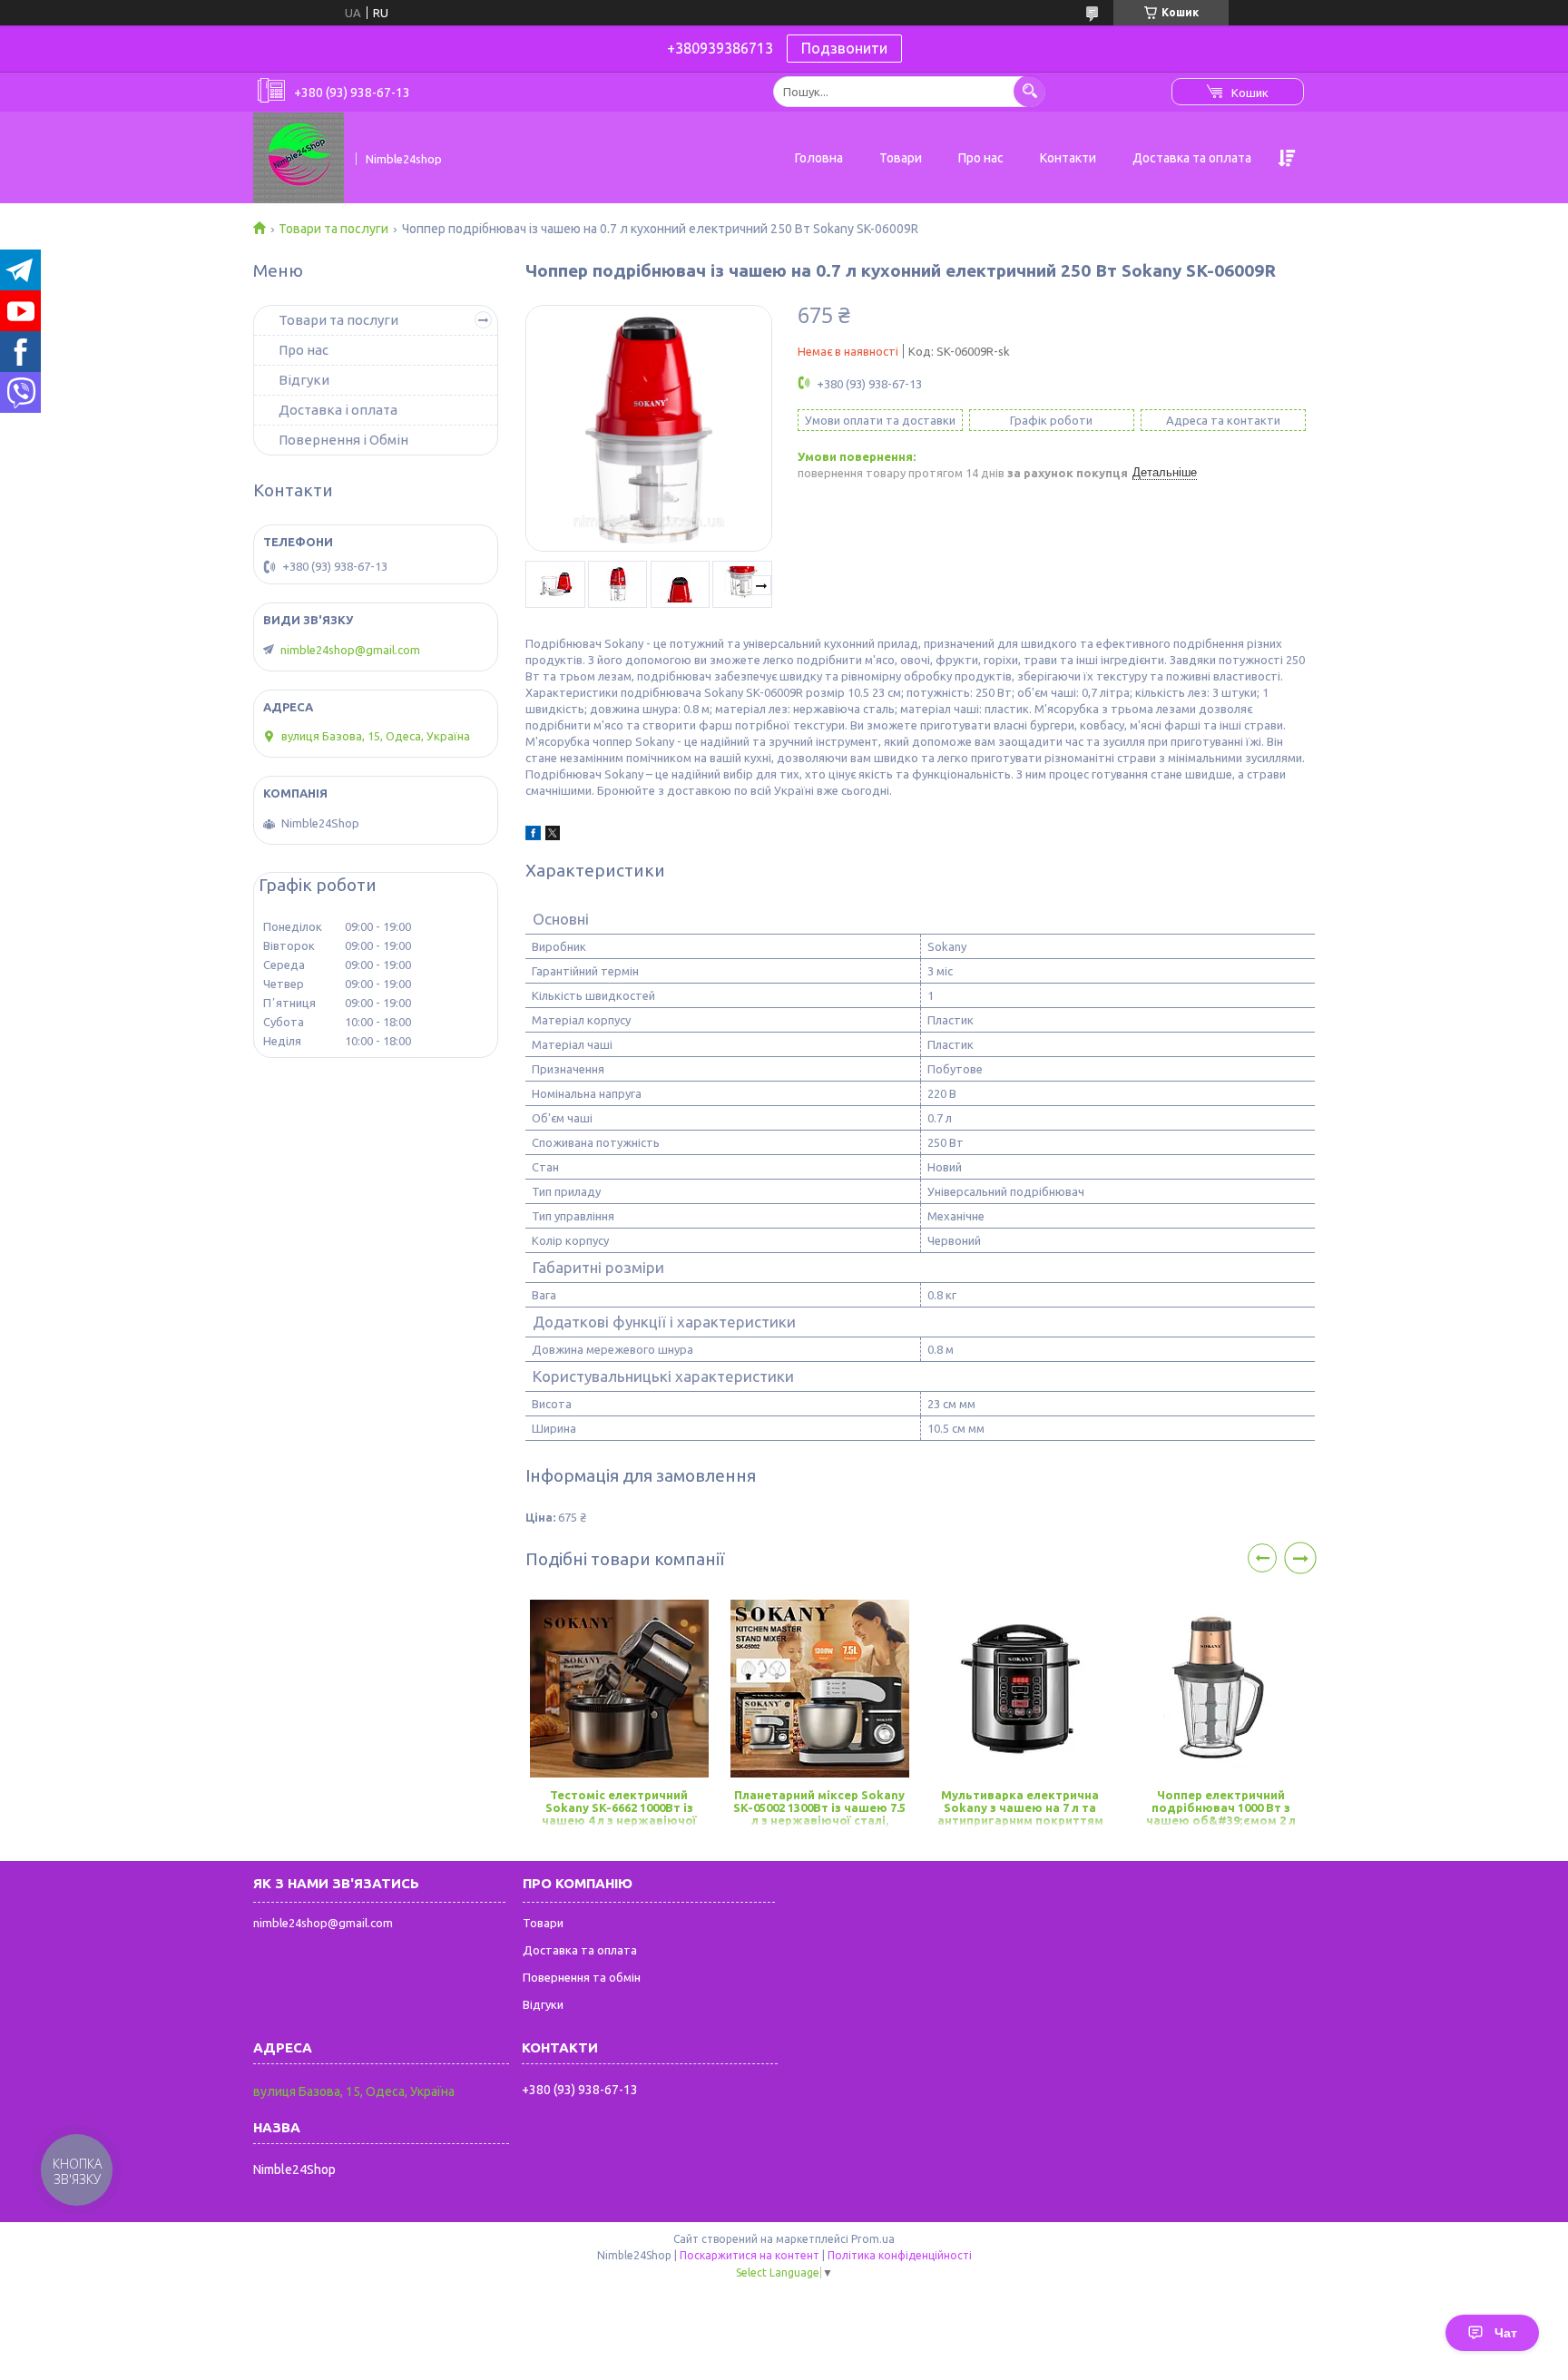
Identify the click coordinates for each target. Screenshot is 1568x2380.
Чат (1506, 2333)
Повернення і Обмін (343, 440)
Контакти (1068, 158)
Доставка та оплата (1192, 158)
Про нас (981, 158)
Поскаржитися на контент (750, 2255)
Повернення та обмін (582, 1977)
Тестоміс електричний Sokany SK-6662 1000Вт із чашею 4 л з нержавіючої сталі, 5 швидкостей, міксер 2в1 (619, 1809)
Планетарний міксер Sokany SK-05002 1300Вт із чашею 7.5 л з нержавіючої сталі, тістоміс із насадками (819, 1809)
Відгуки (304, 380)
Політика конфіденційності (900, 2255)
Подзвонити (844, 48)
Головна (819, 158)
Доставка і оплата (338, 410)
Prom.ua (873, 2239)
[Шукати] (1029, 91)
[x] (553, 836)
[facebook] (533, 836)
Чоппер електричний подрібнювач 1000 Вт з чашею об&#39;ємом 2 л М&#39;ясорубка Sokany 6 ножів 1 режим (1221, 1809)
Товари (901, 158)
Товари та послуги (333, 229)
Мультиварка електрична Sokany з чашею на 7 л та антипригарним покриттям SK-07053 (1020, 1809)
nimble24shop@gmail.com (350, 650)
